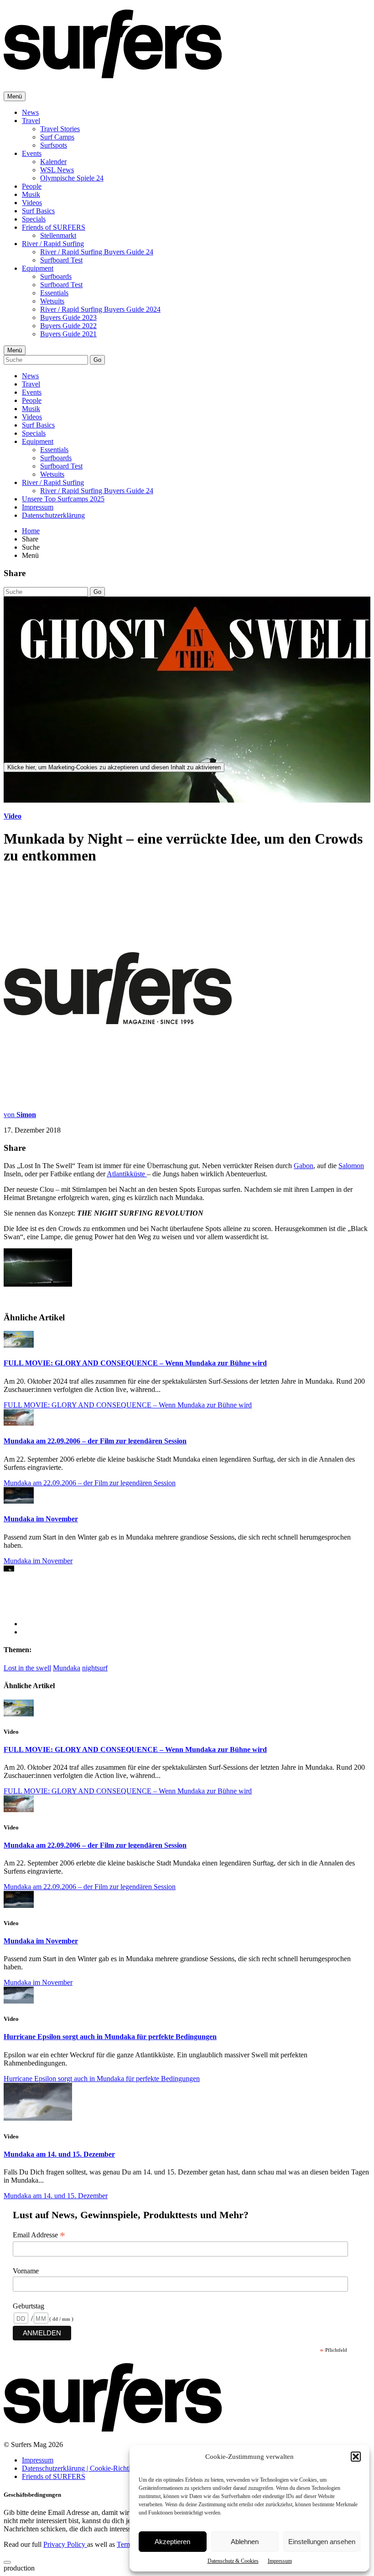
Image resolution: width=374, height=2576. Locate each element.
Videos (32, 203)
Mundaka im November (41, 1519)
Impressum (280, 2561)
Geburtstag (29, 2306)
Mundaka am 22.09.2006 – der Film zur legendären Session (95, 1441)
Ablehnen (245, 2542)
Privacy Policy (65, 2544)
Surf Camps (57, 137)
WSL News (57, 170)
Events (32, 153)
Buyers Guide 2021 (68, 334)
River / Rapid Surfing (53, 244)
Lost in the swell (27, 1668)
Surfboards (56, 276)
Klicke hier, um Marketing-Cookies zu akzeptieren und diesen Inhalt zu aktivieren (114, 767)
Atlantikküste (127, 1174)
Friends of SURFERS (54, 227)
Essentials (54, 293)
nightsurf (95, 1668)
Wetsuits (52, 301)
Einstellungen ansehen (322, 2542)
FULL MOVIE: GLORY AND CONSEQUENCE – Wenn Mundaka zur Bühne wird (135, 1363)
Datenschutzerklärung (53, 515)
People (32, 186)
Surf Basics (38, 211)
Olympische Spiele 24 (72, 178)
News (30, 112)
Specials (34, 219)
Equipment (38, 268)
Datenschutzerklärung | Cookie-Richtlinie (81, 2468)
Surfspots (54, 145)
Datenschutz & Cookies (233, 2561)
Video (13, 816)
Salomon (351, 1166)
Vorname (26, 2271)
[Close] (7, 2562)
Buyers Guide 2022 (68, 326)
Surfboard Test (61, 260)
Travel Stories (60, 129)
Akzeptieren (172, 2542)
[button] (356, 2457)
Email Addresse (39, 2235)
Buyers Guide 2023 (68, 317)
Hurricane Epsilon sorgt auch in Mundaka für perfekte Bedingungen (110, 2037)
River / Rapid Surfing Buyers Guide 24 (97, 252)
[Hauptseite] (113, 73)
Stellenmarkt (58, 235)
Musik (31, 194)
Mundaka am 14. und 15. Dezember (59, 2154)
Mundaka (67, 1668)
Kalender (53, 162)
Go (97, 360)
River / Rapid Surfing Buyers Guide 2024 (100, 309)
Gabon (304, 1166)
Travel (31, 121)
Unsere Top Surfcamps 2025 (63, 499)
